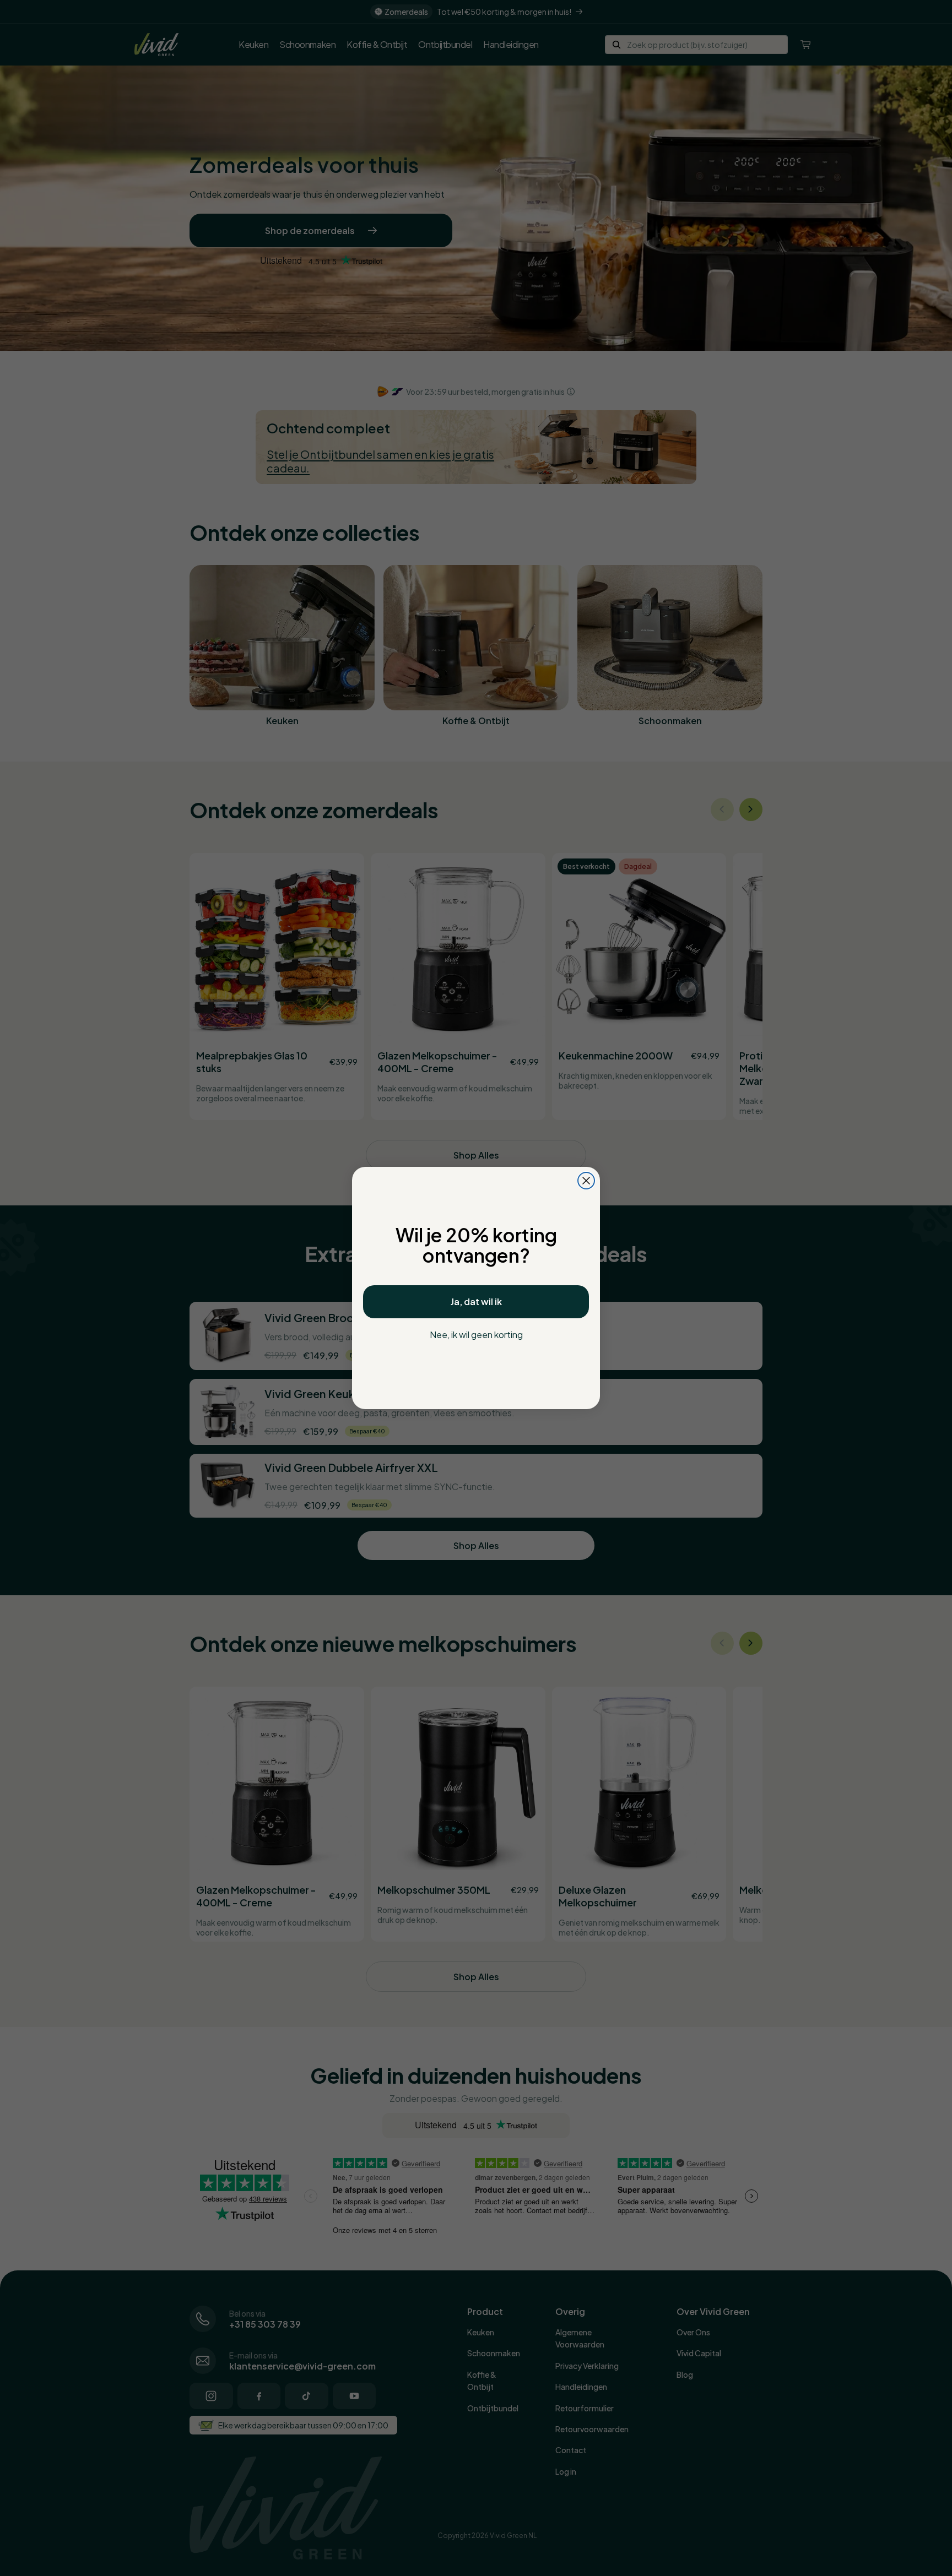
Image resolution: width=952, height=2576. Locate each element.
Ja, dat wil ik (476, 1301)
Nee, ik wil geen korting (476, 1335)
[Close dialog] (586, 1181)
